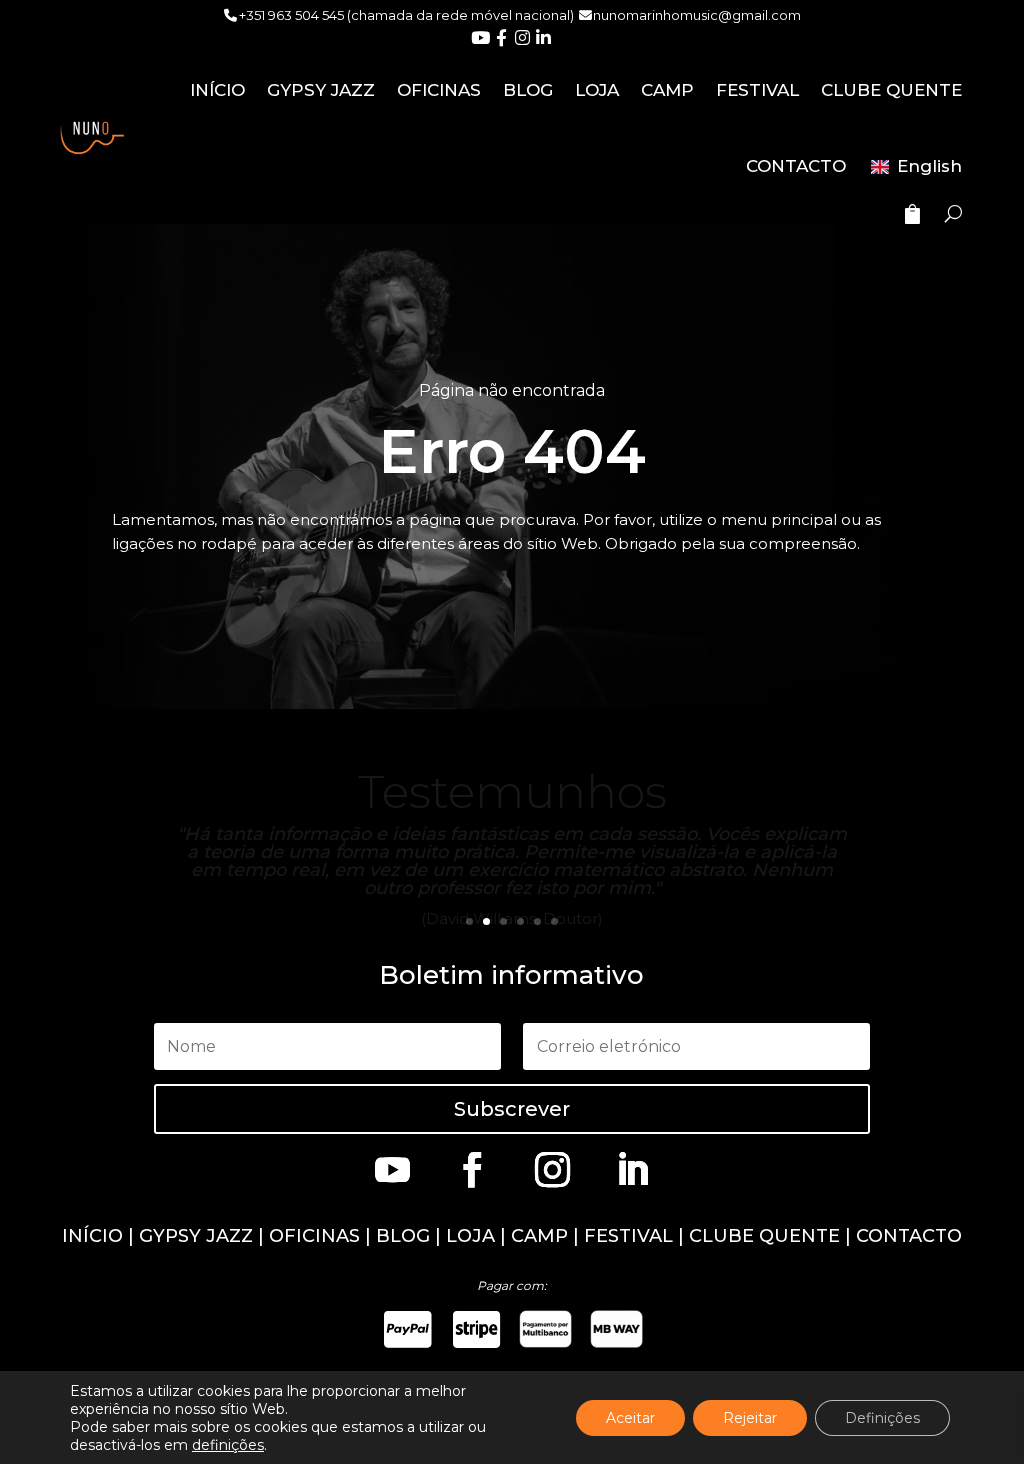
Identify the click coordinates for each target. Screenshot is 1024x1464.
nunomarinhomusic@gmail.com (697, 15)
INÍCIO (217, 90)
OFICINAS (439, 90)
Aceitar (630, 1418)
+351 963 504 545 (291, 15)
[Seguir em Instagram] (552, 1169)
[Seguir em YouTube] (392, 1169)
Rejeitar (750, 1418)
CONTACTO (796, 166)
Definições (882, 1418)
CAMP (667, 90)
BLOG (528, 90)
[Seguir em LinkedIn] (632, 1169)
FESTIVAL (757, 90)
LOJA (597, 90)
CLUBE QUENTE (891, 90)
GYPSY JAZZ (321, 90)
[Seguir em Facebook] (472, 1169)
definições (228, 1445)
